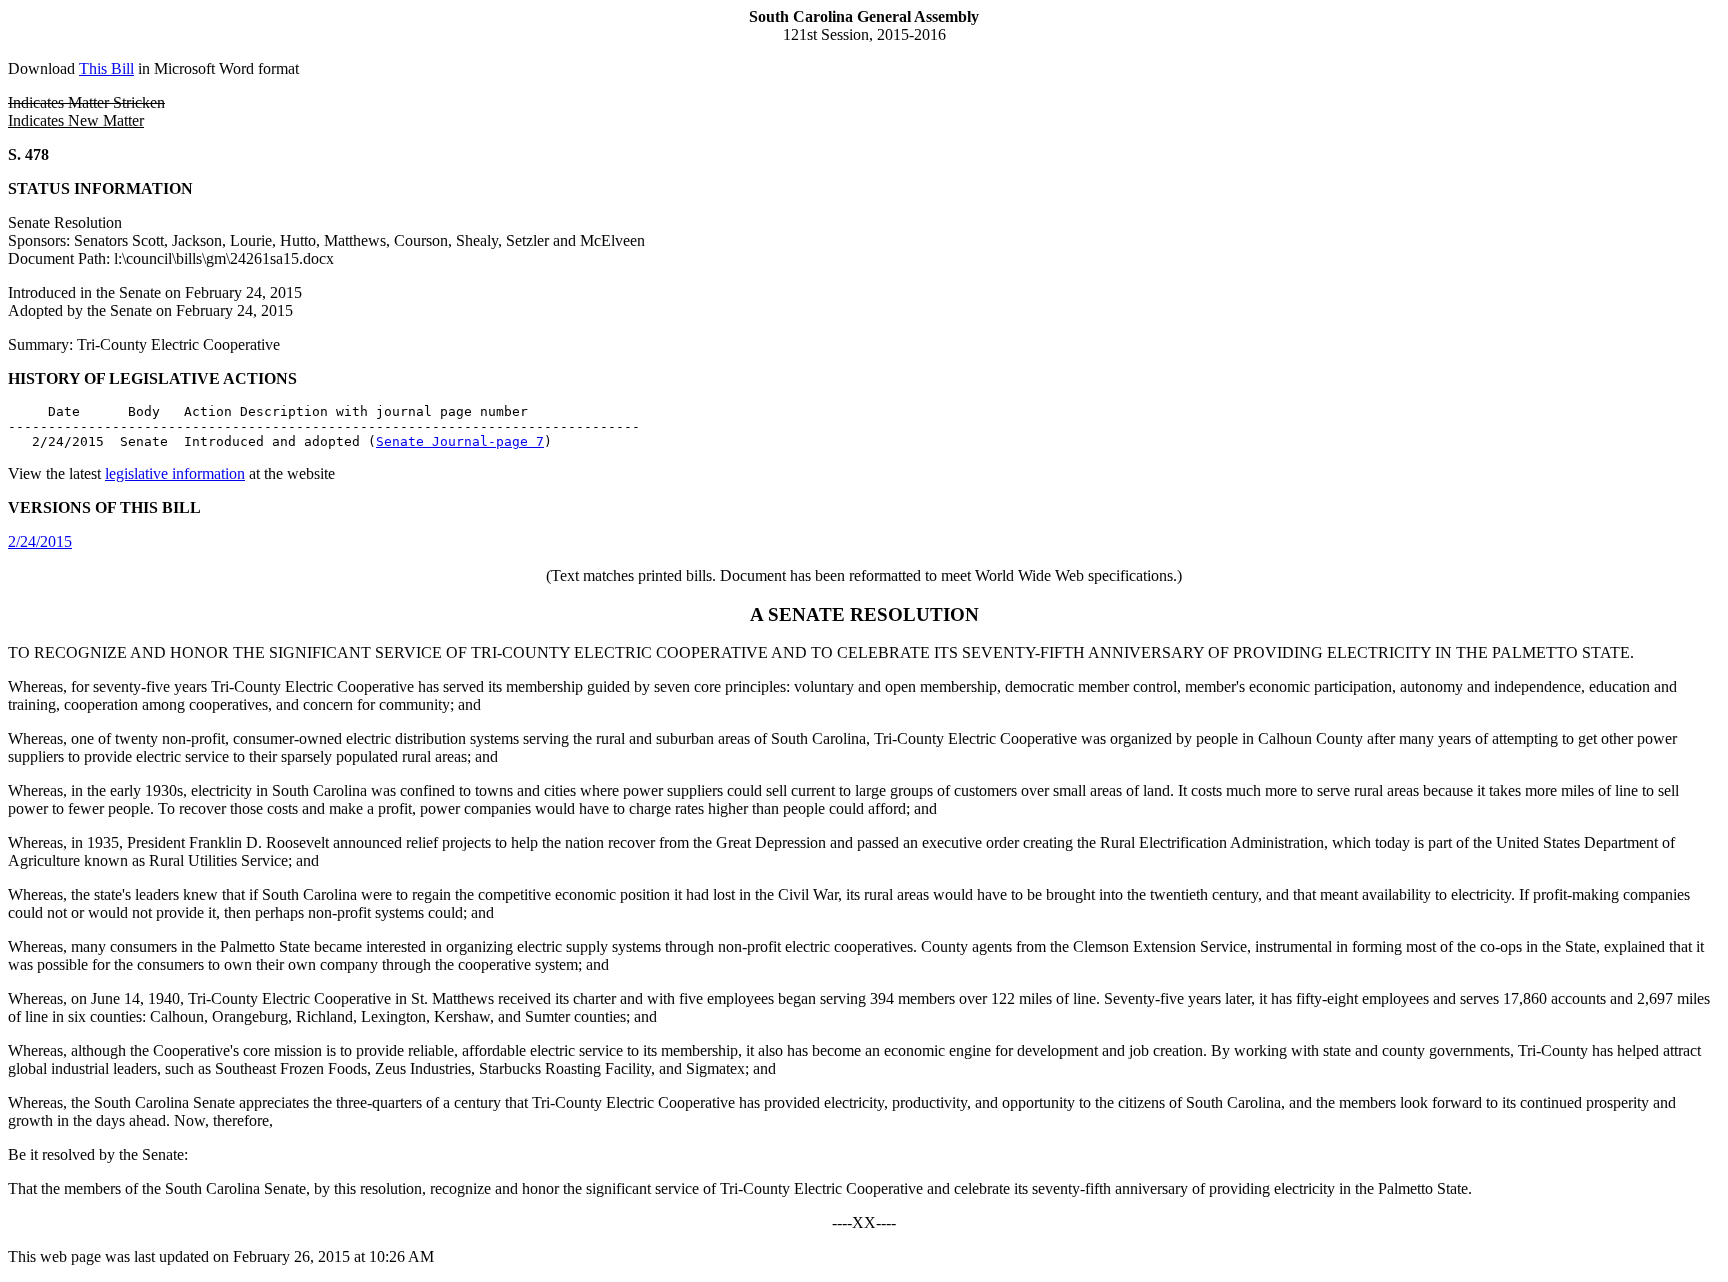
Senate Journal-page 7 (460, 441)
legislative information (175, 473)
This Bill (106, 68)
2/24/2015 (40, 541)
